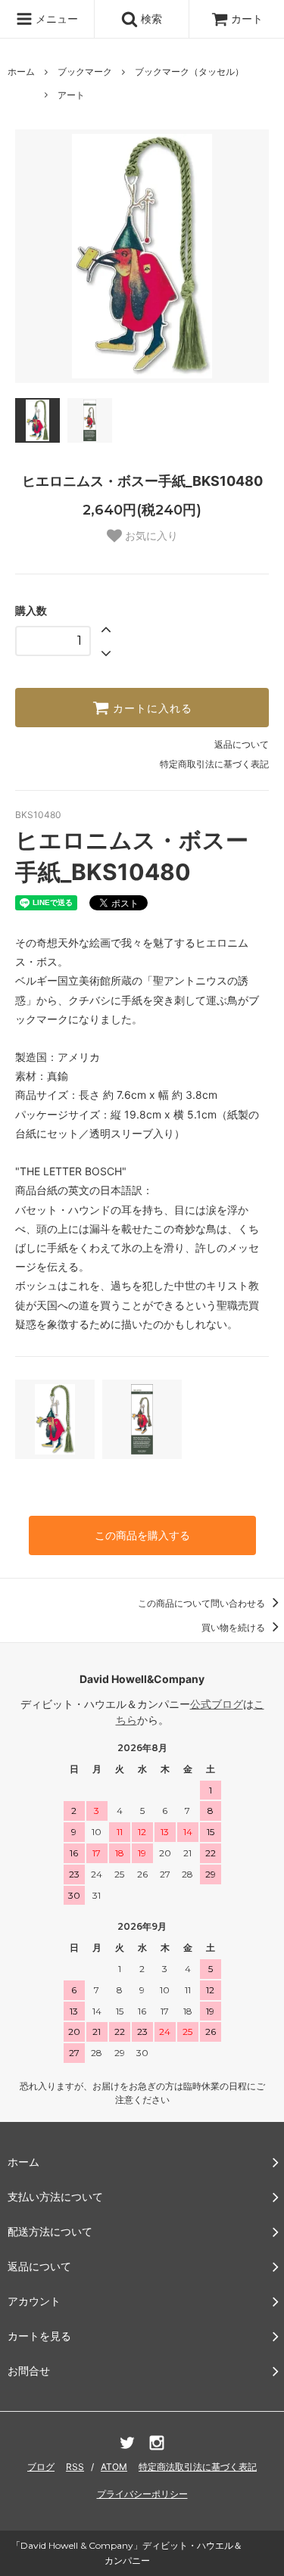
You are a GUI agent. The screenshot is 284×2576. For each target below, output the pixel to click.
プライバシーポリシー (142, 2494)
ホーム (21, 72)
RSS (75, 2467)
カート (247, 19)
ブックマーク (85, 72)
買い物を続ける (234, 1627)
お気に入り (150, 536)
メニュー (55, 19)
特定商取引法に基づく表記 (214, 764)
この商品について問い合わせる (203, 1603)
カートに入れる (151, 708)
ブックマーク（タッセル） (189, 72)
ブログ (41, 2467)
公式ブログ (217, 1704)
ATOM (114, 2467)
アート (71, 95)
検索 (150, 19)
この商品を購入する (142, 1535)
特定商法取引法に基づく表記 (198, 2467)
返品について (242, 744)
